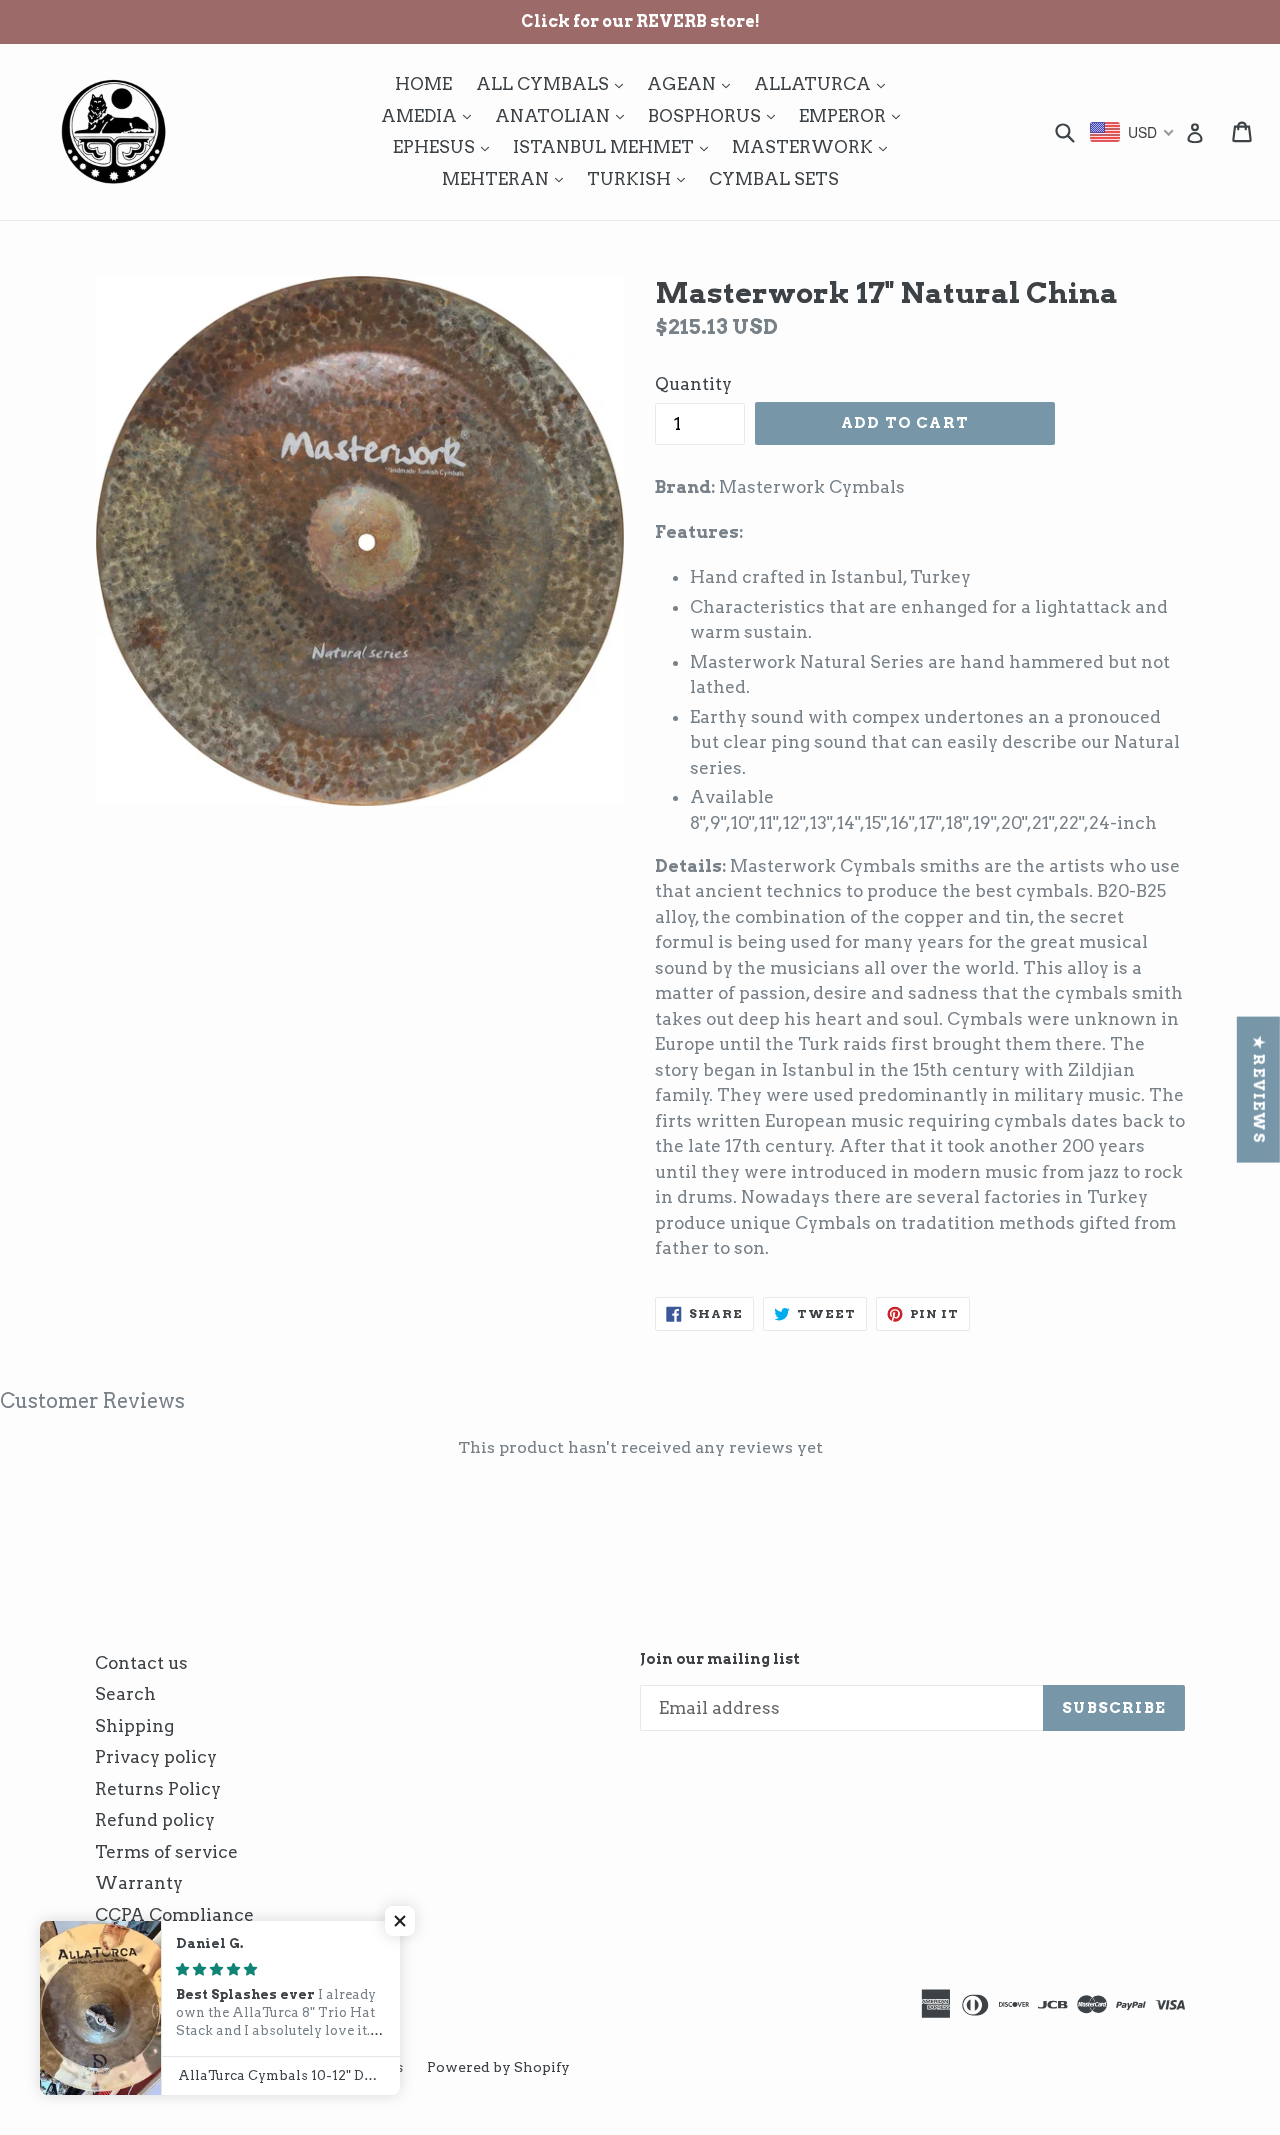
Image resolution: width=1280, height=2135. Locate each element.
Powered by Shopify (498, 2067)
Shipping (134, 1726)
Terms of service (166, 1852)
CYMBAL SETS (774, 179)
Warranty (139, 1883)
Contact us (141, 1663)
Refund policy (155, 1820)
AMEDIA (431, 115)
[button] (400, 1921)
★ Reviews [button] (1259, 1089)
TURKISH (641, 178)
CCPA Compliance (174, 1915)
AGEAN (693, 83)
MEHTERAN (507, 178)
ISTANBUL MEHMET (615, 146)
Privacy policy (156, 1757)
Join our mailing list (720, 1659)
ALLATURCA (824, 83)
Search (125, 1694)
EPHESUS (446, 146)
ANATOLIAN (564, 115)
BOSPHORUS (716, 115)
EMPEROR (854, 115)
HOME (423, 84)
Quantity (693, 384)
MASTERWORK (814, 146)
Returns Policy (158, 1789)
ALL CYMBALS (554, 83)
